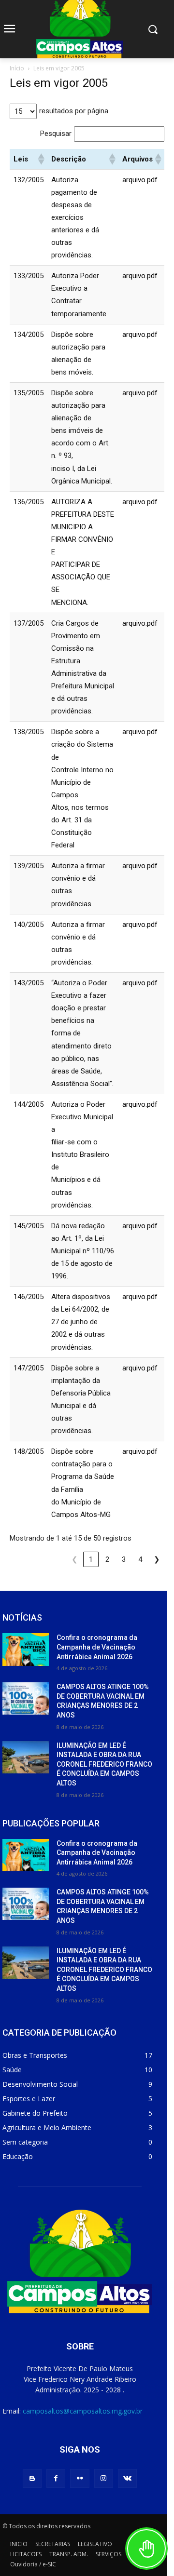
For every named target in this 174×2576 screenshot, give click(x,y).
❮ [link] (75, 1559)
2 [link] (107, 1559)
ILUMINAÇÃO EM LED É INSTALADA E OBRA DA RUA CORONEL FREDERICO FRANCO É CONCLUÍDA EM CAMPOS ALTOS (104, 1764)
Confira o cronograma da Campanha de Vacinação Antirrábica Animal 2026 (97, 1647)
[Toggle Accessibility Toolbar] (146, 2549)
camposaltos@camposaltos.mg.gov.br (83, 2411)
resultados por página (74, 111)
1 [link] (91, 1559)
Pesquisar (56, 134)
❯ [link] (157, 1559)
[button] (41, 159)
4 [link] (140, 1559)
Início (17, 68)
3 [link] (124, 1559)
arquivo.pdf (140, 180)
